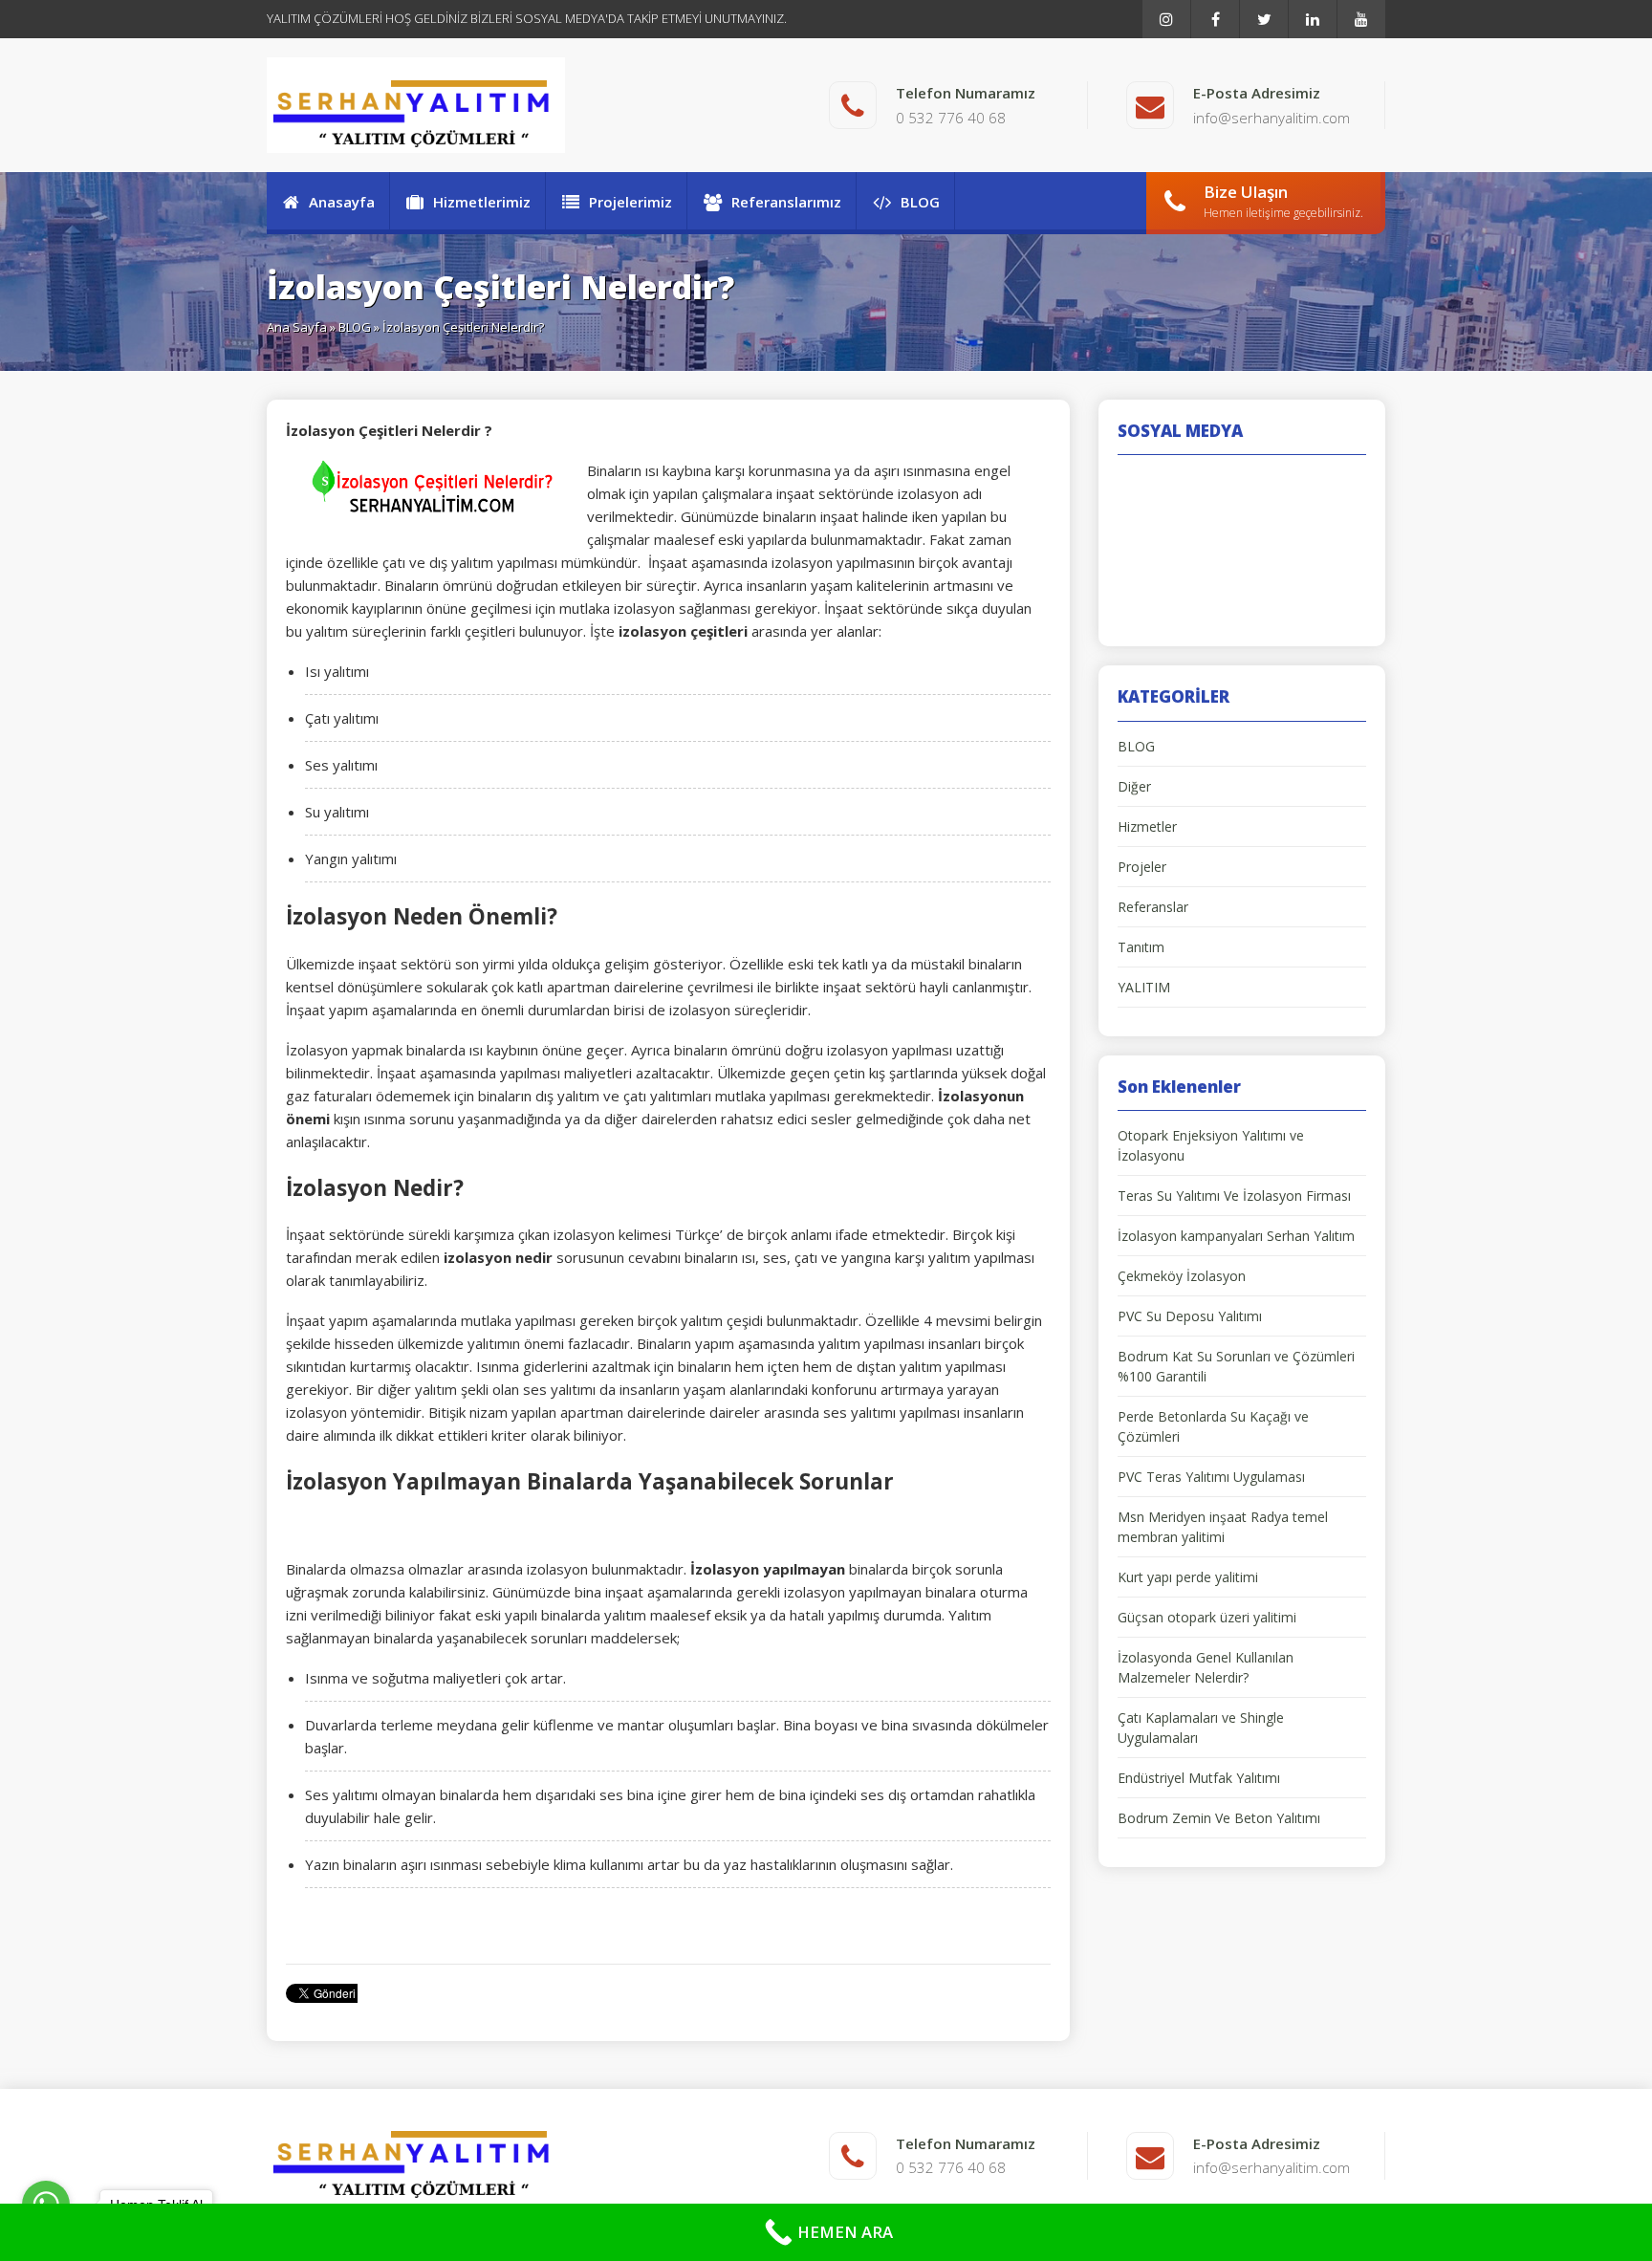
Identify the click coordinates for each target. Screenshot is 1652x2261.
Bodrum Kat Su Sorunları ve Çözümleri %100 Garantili (1236, 1366)
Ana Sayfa (297, 327)
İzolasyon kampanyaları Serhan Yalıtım (1236, 1236)
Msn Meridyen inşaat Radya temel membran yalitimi (1223, 1527)
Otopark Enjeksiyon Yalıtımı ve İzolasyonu (1211, 1145)
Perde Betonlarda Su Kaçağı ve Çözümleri (1213, 1426)
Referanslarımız (786, 202)
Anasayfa (342, 202)
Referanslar (1153, 907)
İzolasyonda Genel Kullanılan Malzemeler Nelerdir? (1206, 1667)
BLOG (920, 202)
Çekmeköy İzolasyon (1182, 1276)
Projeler (1142, 867)
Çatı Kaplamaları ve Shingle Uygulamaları (1201, 1728)
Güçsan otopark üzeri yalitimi (1207, 1617)
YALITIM (1144, 987)
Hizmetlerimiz (482, 202)
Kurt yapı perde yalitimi (1188, 1577)
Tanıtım (1141, 947)
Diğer (1134, 786)
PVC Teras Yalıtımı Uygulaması (1211, 1477)
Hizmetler (1147, 826)
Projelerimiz (630, 202)
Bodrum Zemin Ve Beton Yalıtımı (1219, 1818)
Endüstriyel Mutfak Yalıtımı (1199, 1778)
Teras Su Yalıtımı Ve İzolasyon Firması (1234, 1196)
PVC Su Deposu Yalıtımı (1190, 1316)
